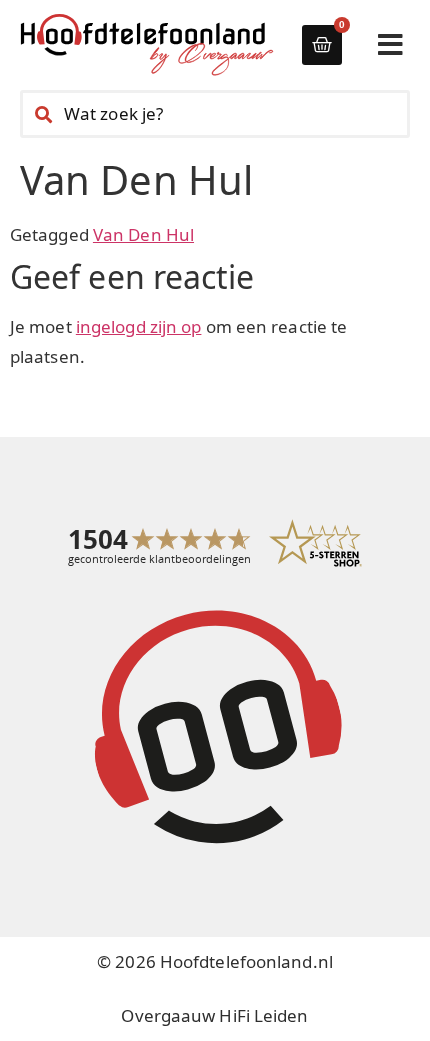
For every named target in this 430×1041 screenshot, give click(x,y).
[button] (390, 45)
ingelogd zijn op (139, 326)
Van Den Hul (143, 234)
